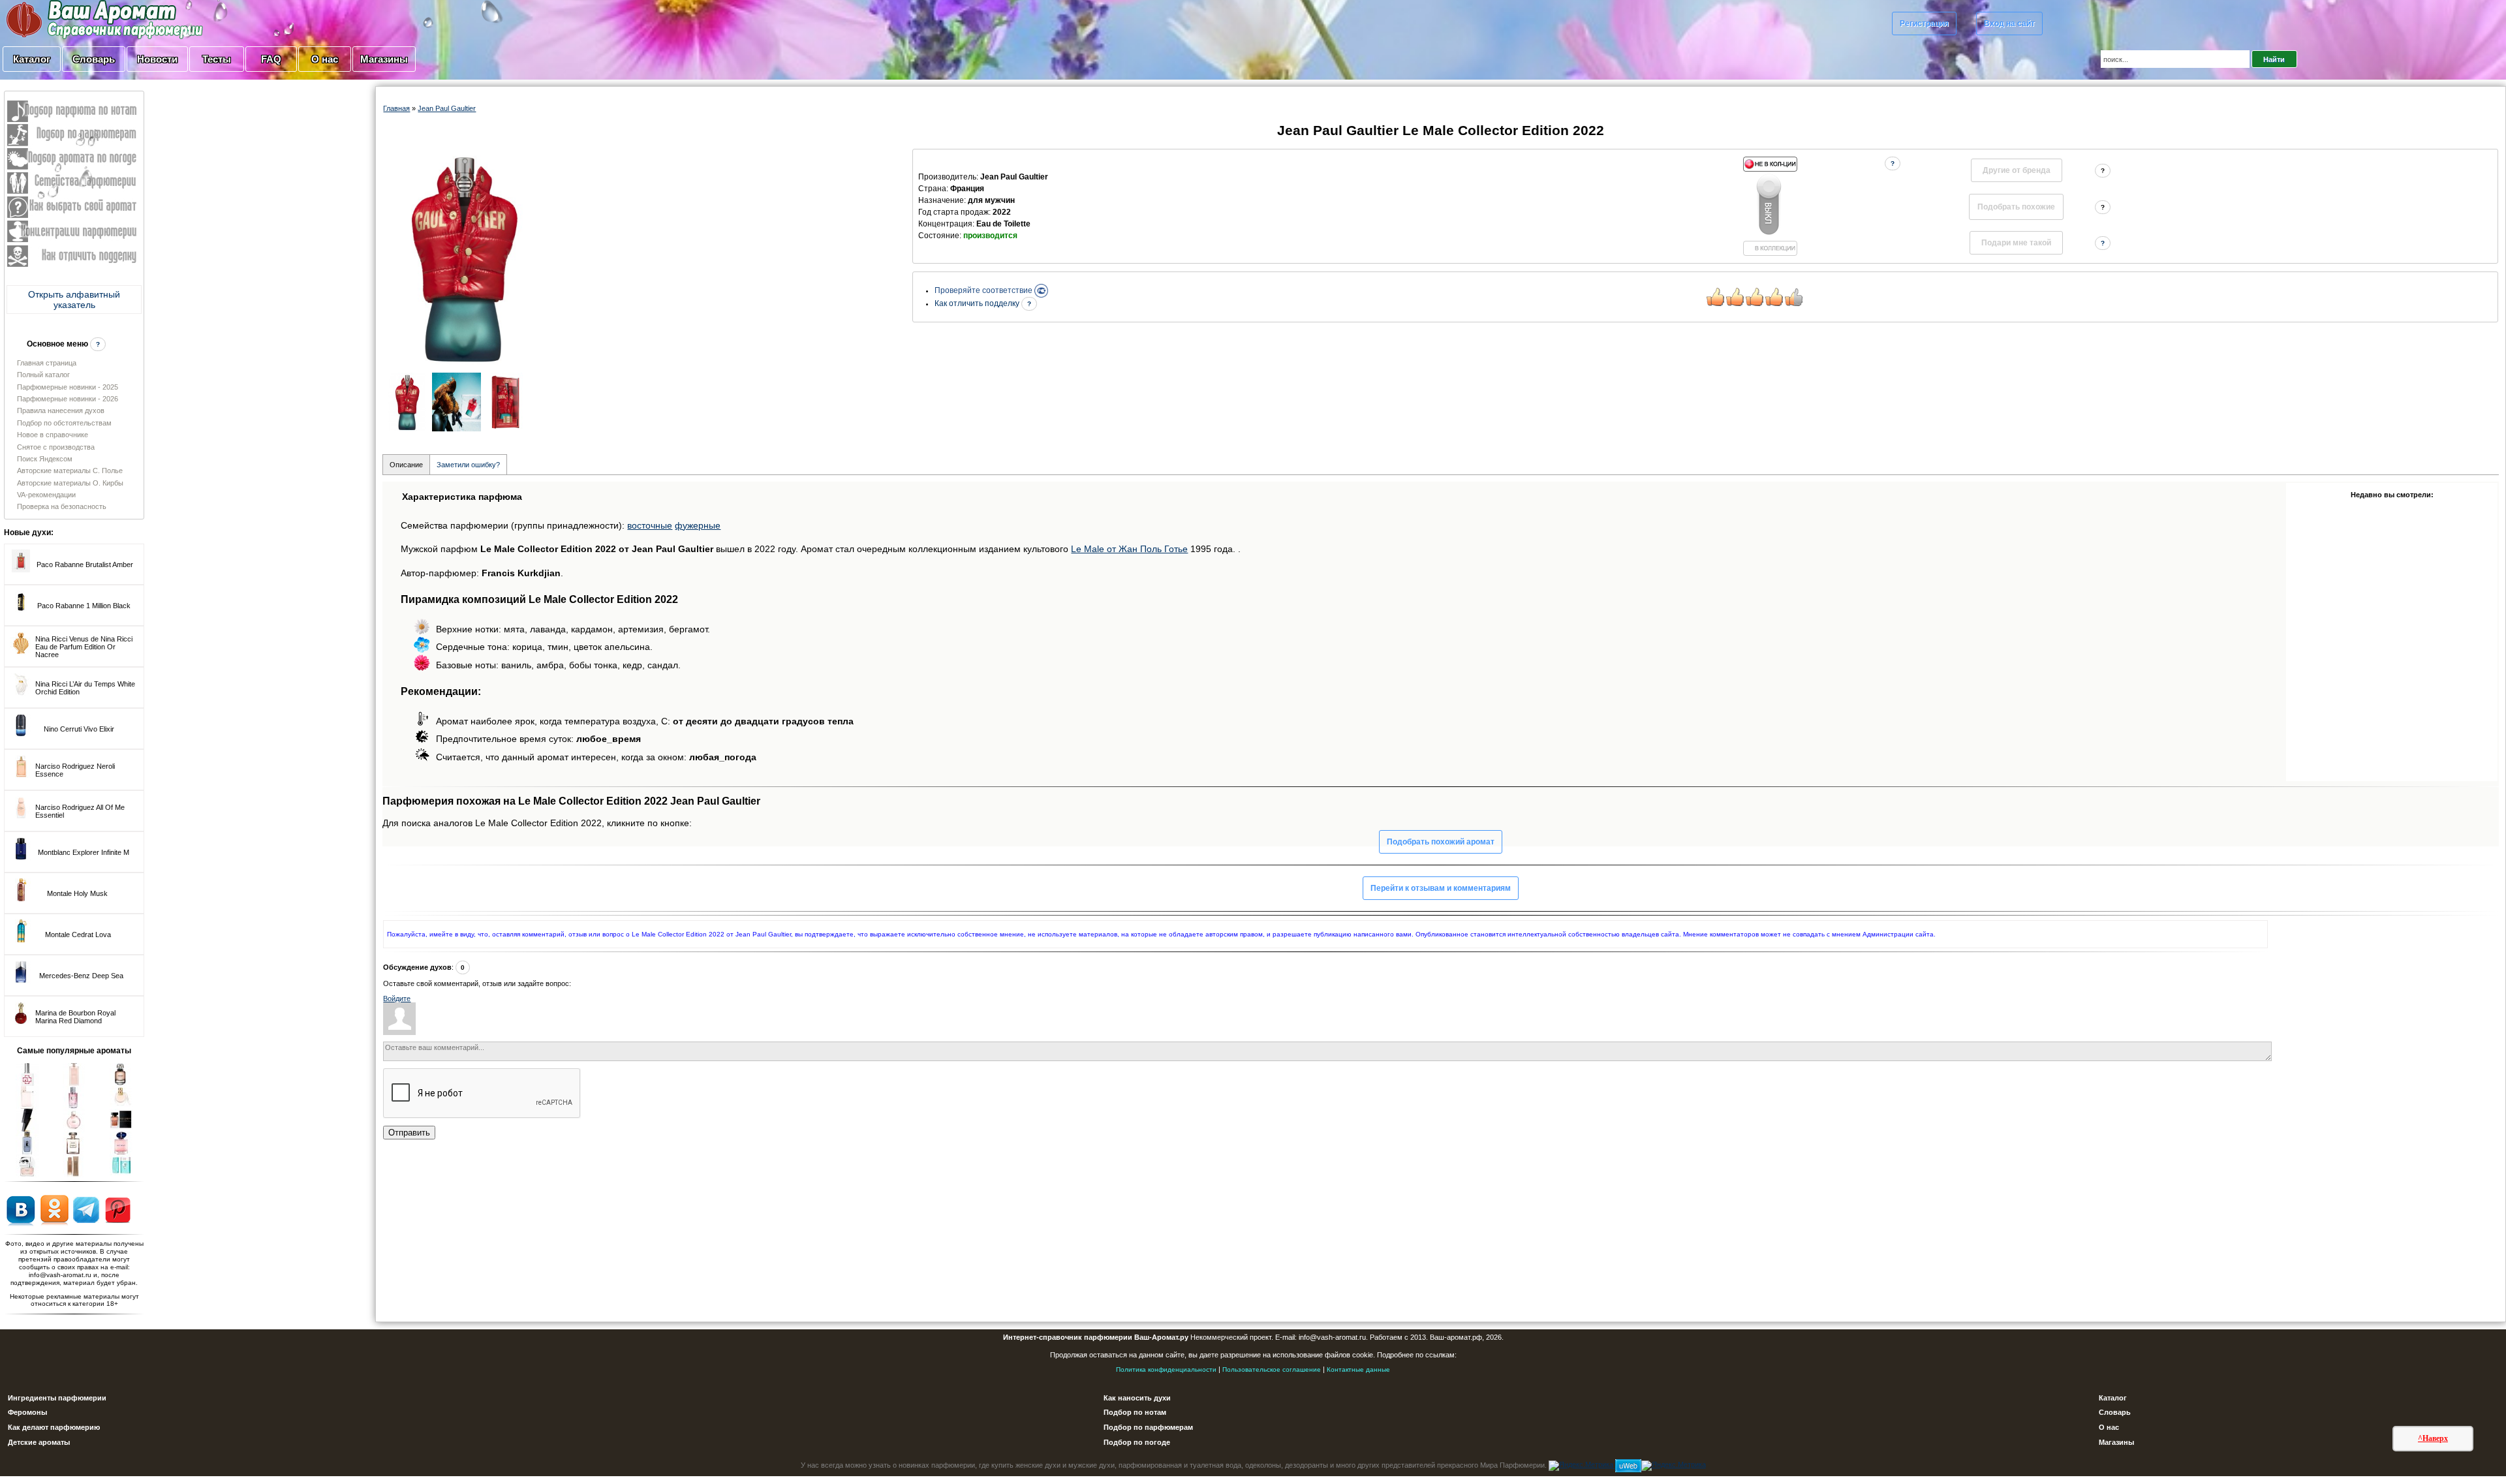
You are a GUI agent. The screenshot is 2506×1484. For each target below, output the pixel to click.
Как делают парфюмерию (54, 1427)
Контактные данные (1358, 1369)
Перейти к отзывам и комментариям (1441, 888)
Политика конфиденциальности (1166, 1369)
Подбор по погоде (1137, 1442)
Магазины (384, 59)
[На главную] (72, 19)
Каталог (32, 59)
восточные (650, 525)
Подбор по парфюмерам (1148, 1427)
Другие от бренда (2017, 170)
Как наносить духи (1137, 1398)
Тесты (217, 59)
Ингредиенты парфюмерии (57, 1398)
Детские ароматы (39, 1442)
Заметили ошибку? (468, 465)
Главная (396, 108)
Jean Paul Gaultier (447, 108)
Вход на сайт (2009, 23)
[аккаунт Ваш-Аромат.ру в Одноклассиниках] (54, 1209)
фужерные (698, 525)
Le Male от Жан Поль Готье (1129, 549)
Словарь (94, 59)
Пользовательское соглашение (1272, 1369)
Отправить (409, 1133)
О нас (325, 59)
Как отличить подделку (978, 303)
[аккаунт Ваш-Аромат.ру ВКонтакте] (21, 1209)
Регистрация (1924, 23)
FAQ (271, 59)
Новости (157, 59)
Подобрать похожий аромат (1441, 842)
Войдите (397, 998)
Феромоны (27, 1412)
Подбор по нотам (1135, 1412)
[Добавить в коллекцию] (1770, 206)
